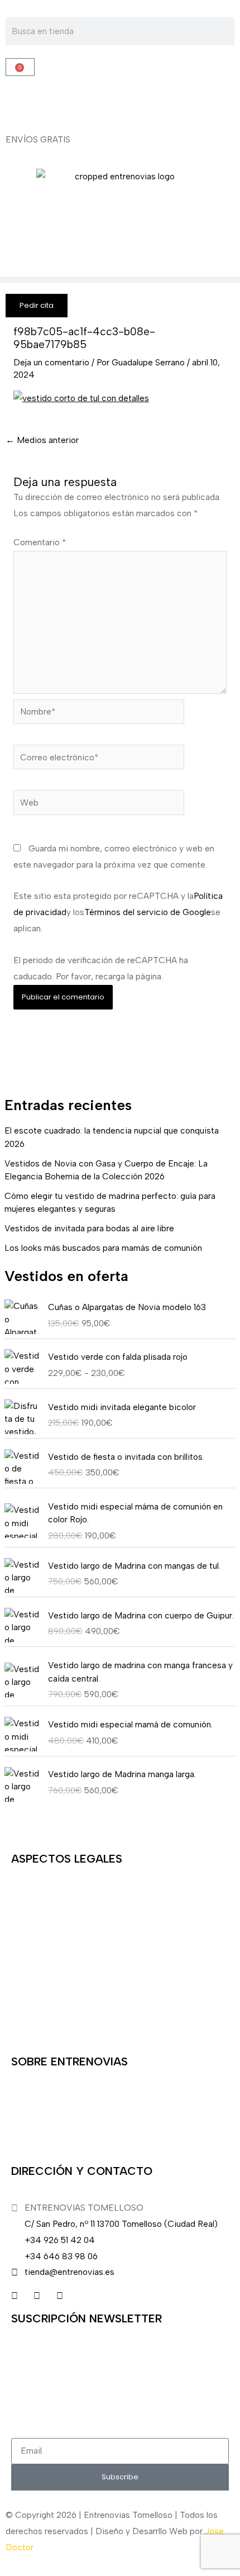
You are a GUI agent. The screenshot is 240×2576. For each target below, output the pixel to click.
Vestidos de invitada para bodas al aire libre (89, 1228)
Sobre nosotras (41, 2098)
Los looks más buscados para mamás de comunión (103, 1248)
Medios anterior (42, 440)
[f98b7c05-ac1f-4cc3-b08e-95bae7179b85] (81, 397)
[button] (120, 280)
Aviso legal (32, 1895)
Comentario (40, 542)
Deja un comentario (51, 362)
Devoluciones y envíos (55, 1927)
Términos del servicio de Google (148, 912)
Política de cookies (49, 1989)
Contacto (30, 2020)
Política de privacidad (53, 1958)
